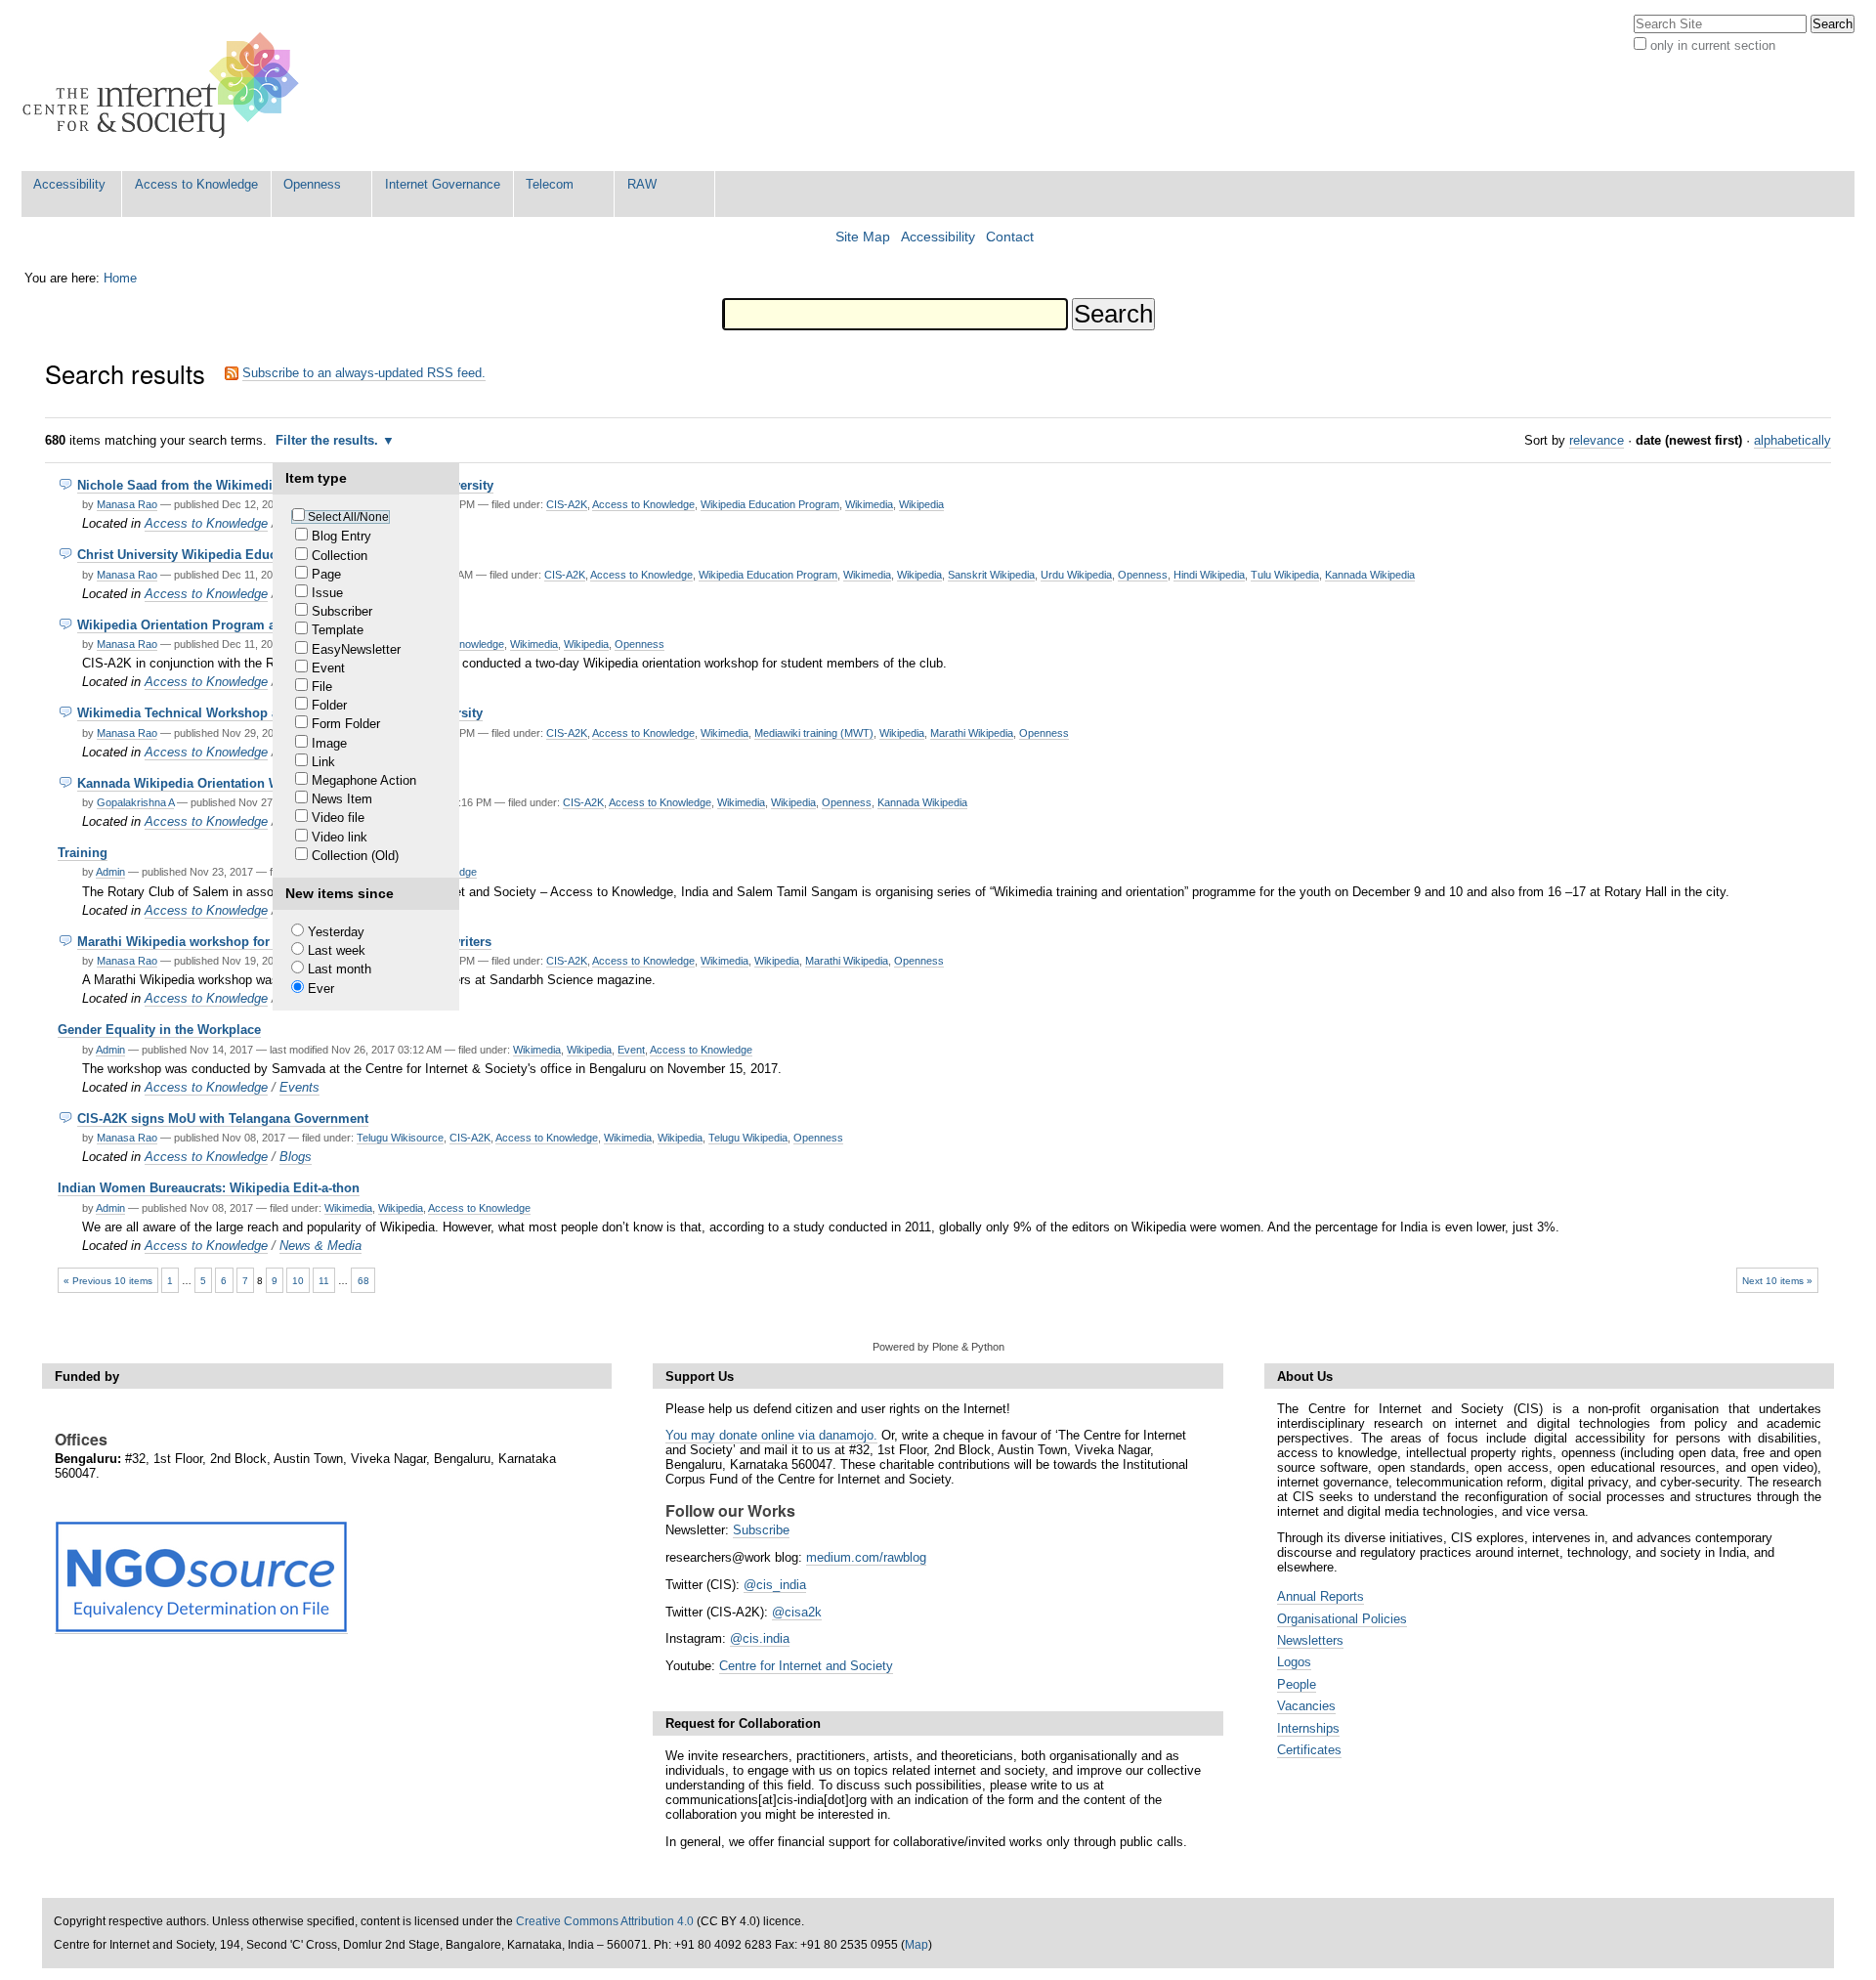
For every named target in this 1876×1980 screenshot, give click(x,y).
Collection (340, 556)
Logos (1294, 1662)
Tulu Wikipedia (1285, 575)
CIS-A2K (567, 504)
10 (298, 1281)
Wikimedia (869, 504)
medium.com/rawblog (866, 1557)
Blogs (296, 1157)
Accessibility (69, 184)
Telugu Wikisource (400, 1138)
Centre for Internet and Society (806, 1666)
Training (83, 853)
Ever (321, 989)
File (322, 687)
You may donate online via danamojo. (771, 1435)
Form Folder (346, 724)
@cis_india (775, 1585)
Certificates (1309, 1750)
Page (326, 574)
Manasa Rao (127, 504)
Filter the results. (329, 440)
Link (323, 762)
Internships (1308, 1728)
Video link (340, 837)
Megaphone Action (364, 780)
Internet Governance (443, 184)
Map (917, 1945)
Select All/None (348, 517)
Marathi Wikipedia (972, 733)
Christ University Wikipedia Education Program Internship (253, 555)
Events (299, 1087)
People (1297, 1684)
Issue (327, 593)
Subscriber (342, 611)
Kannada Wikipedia (1370, 575)
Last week (337, 950)
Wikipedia (921, 504)
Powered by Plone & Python (938, 1347)
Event (328, 668)
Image (329, 743)
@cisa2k (797, 1612)
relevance (1597, 440)
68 (363, 1281)
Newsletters (1310, 1640)
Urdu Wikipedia (1076, 575)
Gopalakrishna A (135, 802)
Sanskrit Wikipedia (991, 575)
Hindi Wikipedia (1209, 575)
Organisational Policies (1342, 1619)
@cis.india (760, 1638)
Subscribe (761, 1530)
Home (120, 278)
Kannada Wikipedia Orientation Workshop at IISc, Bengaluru (260, 783)
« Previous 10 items (108, 1281)
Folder (329, 705)
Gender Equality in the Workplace (159, 1030)
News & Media (320, 1246)
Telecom (550, 184)
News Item (342, 799)
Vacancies (1306, 1706)
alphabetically (1792, 440)
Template (338, 630)
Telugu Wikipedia (748, 1138)
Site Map (863, 237)
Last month (340, 969)
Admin (110, 872)
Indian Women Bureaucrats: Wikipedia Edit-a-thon (209, 1188)
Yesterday (336, 932)
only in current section (1713, 45)
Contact (1010, 237)
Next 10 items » (1777, 1281)
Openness (312, 184)
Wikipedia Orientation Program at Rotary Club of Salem (245, 625)
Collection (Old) (355, 856)
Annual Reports (1321, 1596)
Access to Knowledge (196, 184)
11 (324, 1281)
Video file (338, 818)
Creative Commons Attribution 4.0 (605, 1921)
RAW (642, 184)
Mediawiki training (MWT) (814, 733)
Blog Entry (341, 536)
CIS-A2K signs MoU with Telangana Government (223, 1119)
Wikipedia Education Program (770, 504)
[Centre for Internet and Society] (166, 86)
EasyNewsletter (356, 649)
